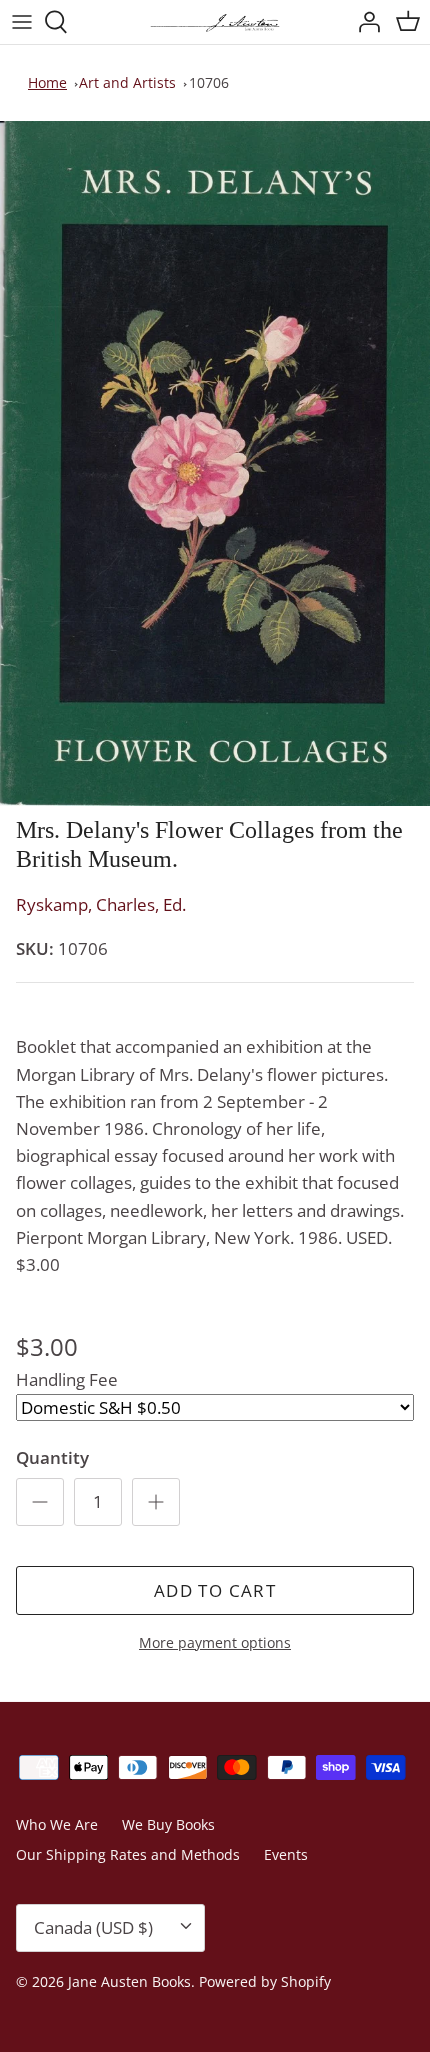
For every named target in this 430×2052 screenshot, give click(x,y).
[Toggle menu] (22, 22)
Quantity (52, 1457)
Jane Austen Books (129, 1981)
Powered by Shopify (265, 1981)
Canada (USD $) (93, 1927)
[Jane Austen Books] (215, 22)
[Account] (364, 22)
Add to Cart (215, 1590)
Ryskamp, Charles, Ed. (101, 904)
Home (47, 82)
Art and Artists (127, 82)
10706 (209, 82)
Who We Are (57, 1824)
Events (286, 1854)
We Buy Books (168, 1824)
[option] (215, 464)
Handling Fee (67, 1379)
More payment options (215, 1643)
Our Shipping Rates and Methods (128, 1854)
